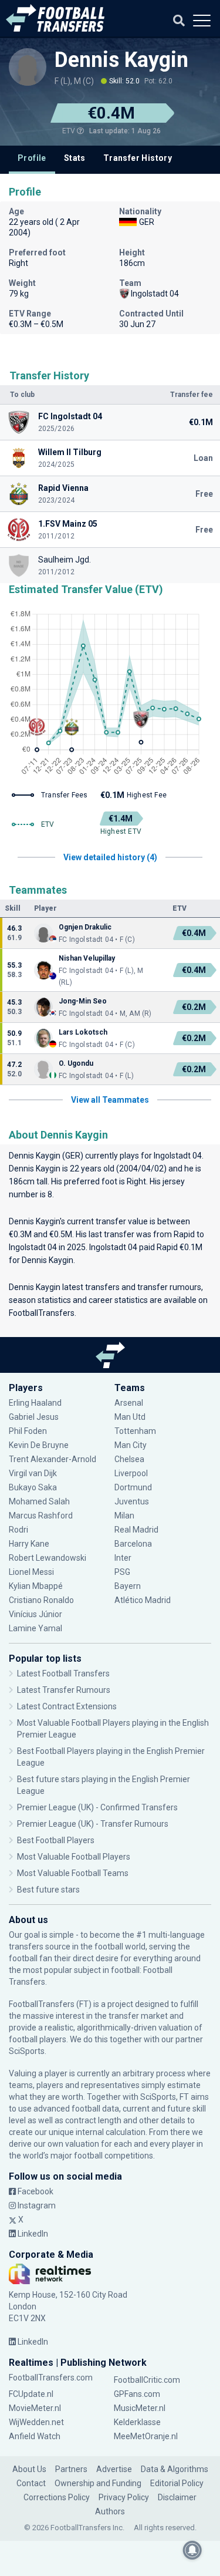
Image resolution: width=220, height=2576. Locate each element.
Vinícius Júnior (35, 1614)
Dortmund (133, 1487)
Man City (131, 1445)
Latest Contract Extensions (67, 1706)
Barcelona (133, 1544)
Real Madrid (136, 1530)
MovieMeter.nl (35, 2408)
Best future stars (48, 1890)
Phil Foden (28, 1431)
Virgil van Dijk (34, 1473)
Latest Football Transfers (63, 1673)
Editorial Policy (177, 2483)
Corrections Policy (57, 2497)
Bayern (128, 1586)
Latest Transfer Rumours (64, 1690)
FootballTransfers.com (51, 2378)
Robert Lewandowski (48, 1558)
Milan (124, 1516)
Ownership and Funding (98, 2483)
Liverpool (131, 1473)
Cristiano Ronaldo (41, 1600)
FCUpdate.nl (31, 2394)
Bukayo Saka (33, 1487)
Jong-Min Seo (83, 1001)
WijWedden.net (36, 2422)
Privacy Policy (124, 2497)
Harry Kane (30, 1544)
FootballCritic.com (147, 2380)
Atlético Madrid (143, 1600)
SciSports (27, 2051)
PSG (122, 1572)
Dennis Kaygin (121, 60)
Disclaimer (177, 2497)
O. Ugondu (76, 1063)
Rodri (18, 1530)
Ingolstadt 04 (178, 1156)
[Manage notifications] (192, 2550)
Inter (123, 1558)
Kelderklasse (137, 2422)
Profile (32, 158)
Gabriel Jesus (34, 1417)
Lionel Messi (32, 1572)
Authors (110, 2511)
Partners (71, 2469)
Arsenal (129, 1403)
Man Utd (130, 1417)
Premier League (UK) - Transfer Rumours (93, 1824)
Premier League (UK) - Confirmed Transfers (97, 1807)
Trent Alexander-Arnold (53, 1459)
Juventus (132, 1501)
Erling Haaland (35, 1403)
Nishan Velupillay (87, 958)
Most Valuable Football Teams (73, 1873)
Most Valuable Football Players (74, 1857)
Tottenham (135, 1431)
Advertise (114, 2469)
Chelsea (129, 1459)
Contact (31, 2483)
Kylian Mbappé (37, 1586)
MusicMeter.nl (140, 2408)
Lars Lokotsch (83, 1032)
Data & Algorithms (175, 2469)
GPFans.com (137, 2394)
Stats (75, 158)
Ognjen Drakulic (85, 927)
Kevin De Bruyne (39, 1445)
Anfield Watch (35, 2436)
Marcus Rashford (41, 1516)
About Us (29, 2469)
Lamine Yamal (35, 1628)
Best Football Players (56, 1840)
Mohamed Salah (39, 1501)
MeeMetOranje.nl (146, 2436)
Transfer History (138, 158)
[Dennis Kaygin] (28, 67)
